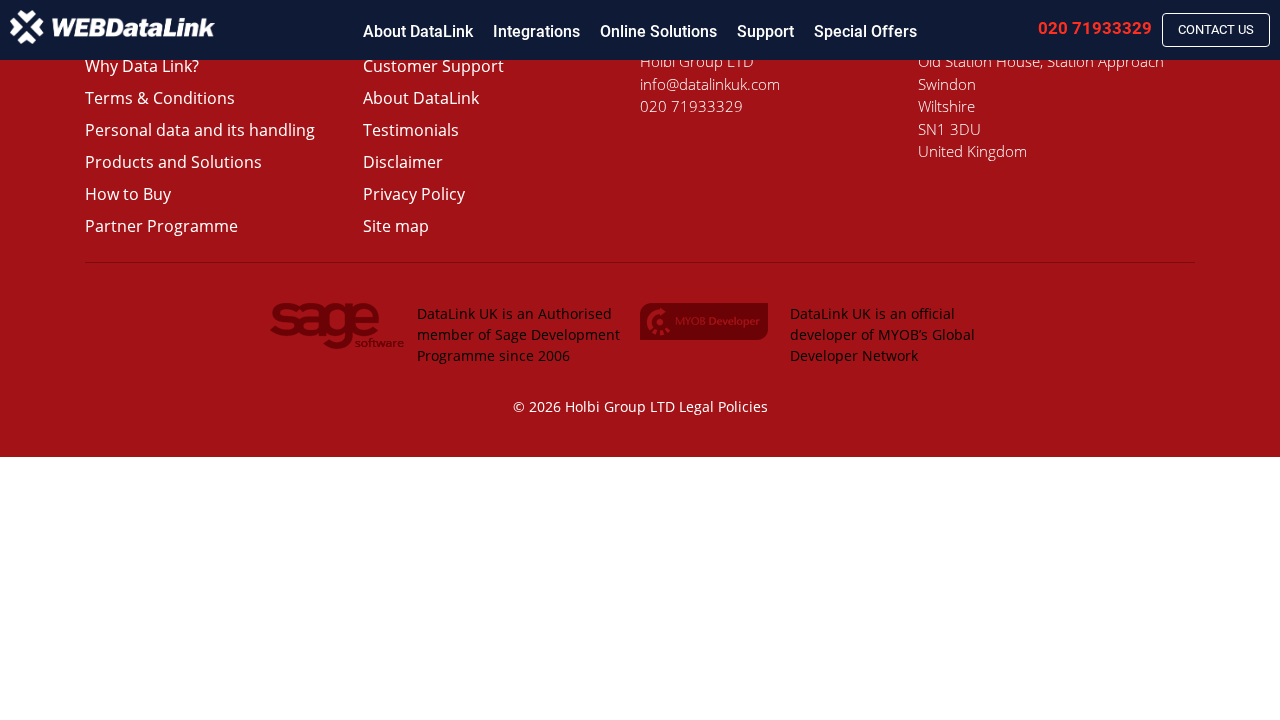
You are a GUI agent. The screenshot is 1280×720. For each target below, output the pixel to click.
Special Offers (865, 31)
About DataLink (418, 31)
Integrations (536, 31)
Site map (396, 226)
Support (765, 31)
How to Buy (128, 194)
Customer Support (433, 66)
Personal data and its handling (200, 130)
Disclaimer (403, 162)
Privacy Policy (414, 194)
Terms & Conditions (160, 98)
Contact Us (1216, 29)
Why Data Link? (142, 66)
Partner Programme (161, 226)
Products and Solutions (173, 162)
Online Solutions (658, 31)
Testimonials (411, 130)
